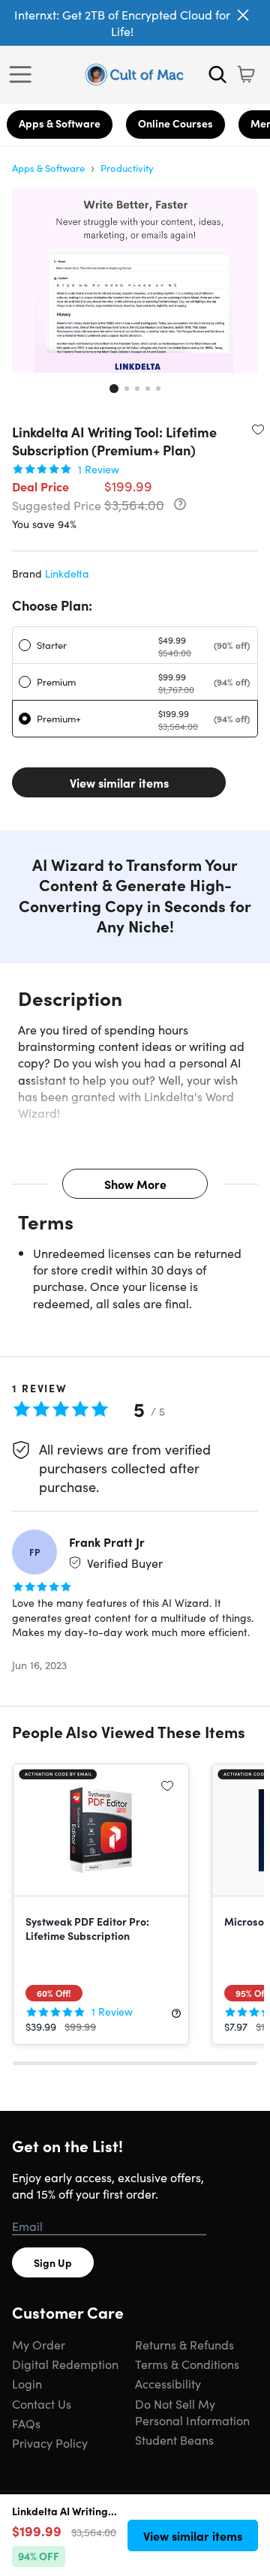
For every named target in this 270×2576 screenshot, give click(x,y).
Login (27, 2383)
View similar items (119, 782)
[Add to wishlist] (258, 429)
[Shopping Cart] (246, 74)
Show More (135, 1184)
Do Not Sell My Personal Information (192, 2412)
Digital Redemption (65, 2364)
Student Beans (174, 2439)
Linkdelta (67, 573)
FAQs (26, 2423)
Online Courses (175, 123)
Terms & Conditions (187, 2364)
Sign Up (53, 2262)
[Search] (217, 74)
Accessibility (168, 2383)
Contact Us (42, 2403)
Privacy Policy (50, 2442)
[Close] (243, 15)
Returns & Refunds (184, 2344)
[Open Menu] (24, 74)
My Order (39, 2344)
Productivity (127, 168)
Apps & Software (60, 123)
